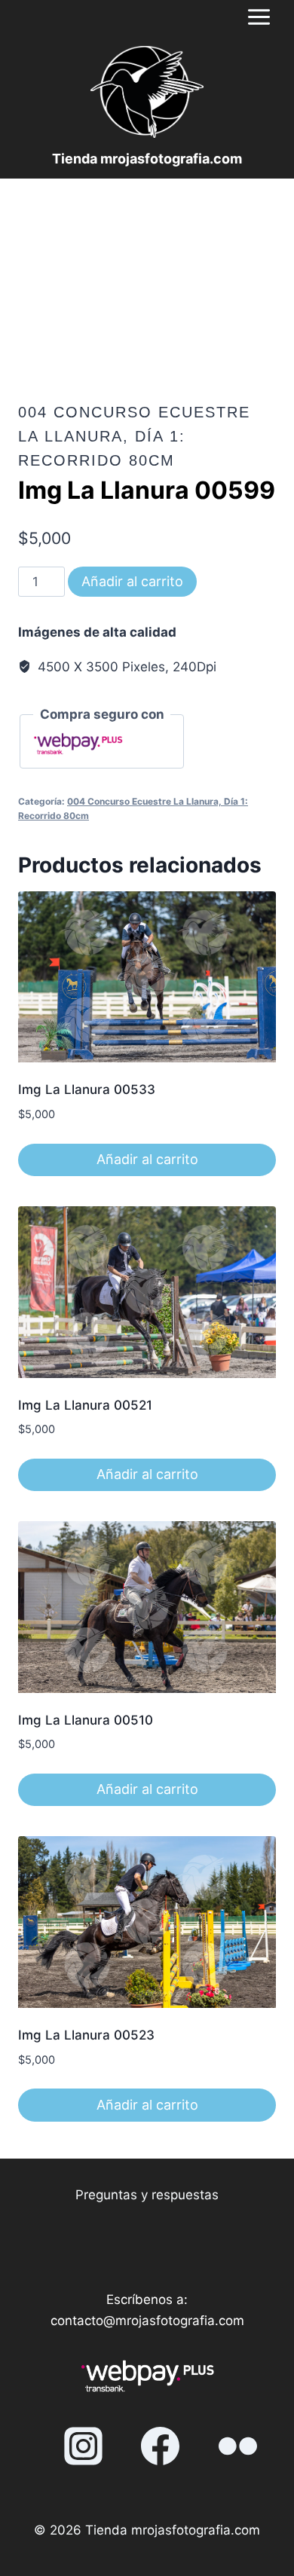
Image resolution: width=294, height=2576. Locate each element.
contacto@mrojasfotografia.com (147, 2321)
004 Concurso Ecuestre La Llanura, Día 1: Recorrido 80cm (134, 436)
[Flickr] (237, 2446)
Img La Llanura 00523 (86, 2035)
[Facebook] (161, 2446)
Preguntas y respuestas (147, 2195)
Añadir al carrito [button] (147, 1159)
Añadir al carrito (132, 581)
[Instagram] (83, 2446)
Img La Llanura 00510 (86, 1720)
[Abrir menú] (259, 17)
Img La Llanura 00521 (85, 1405)
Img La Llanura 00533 (87, 1089)
